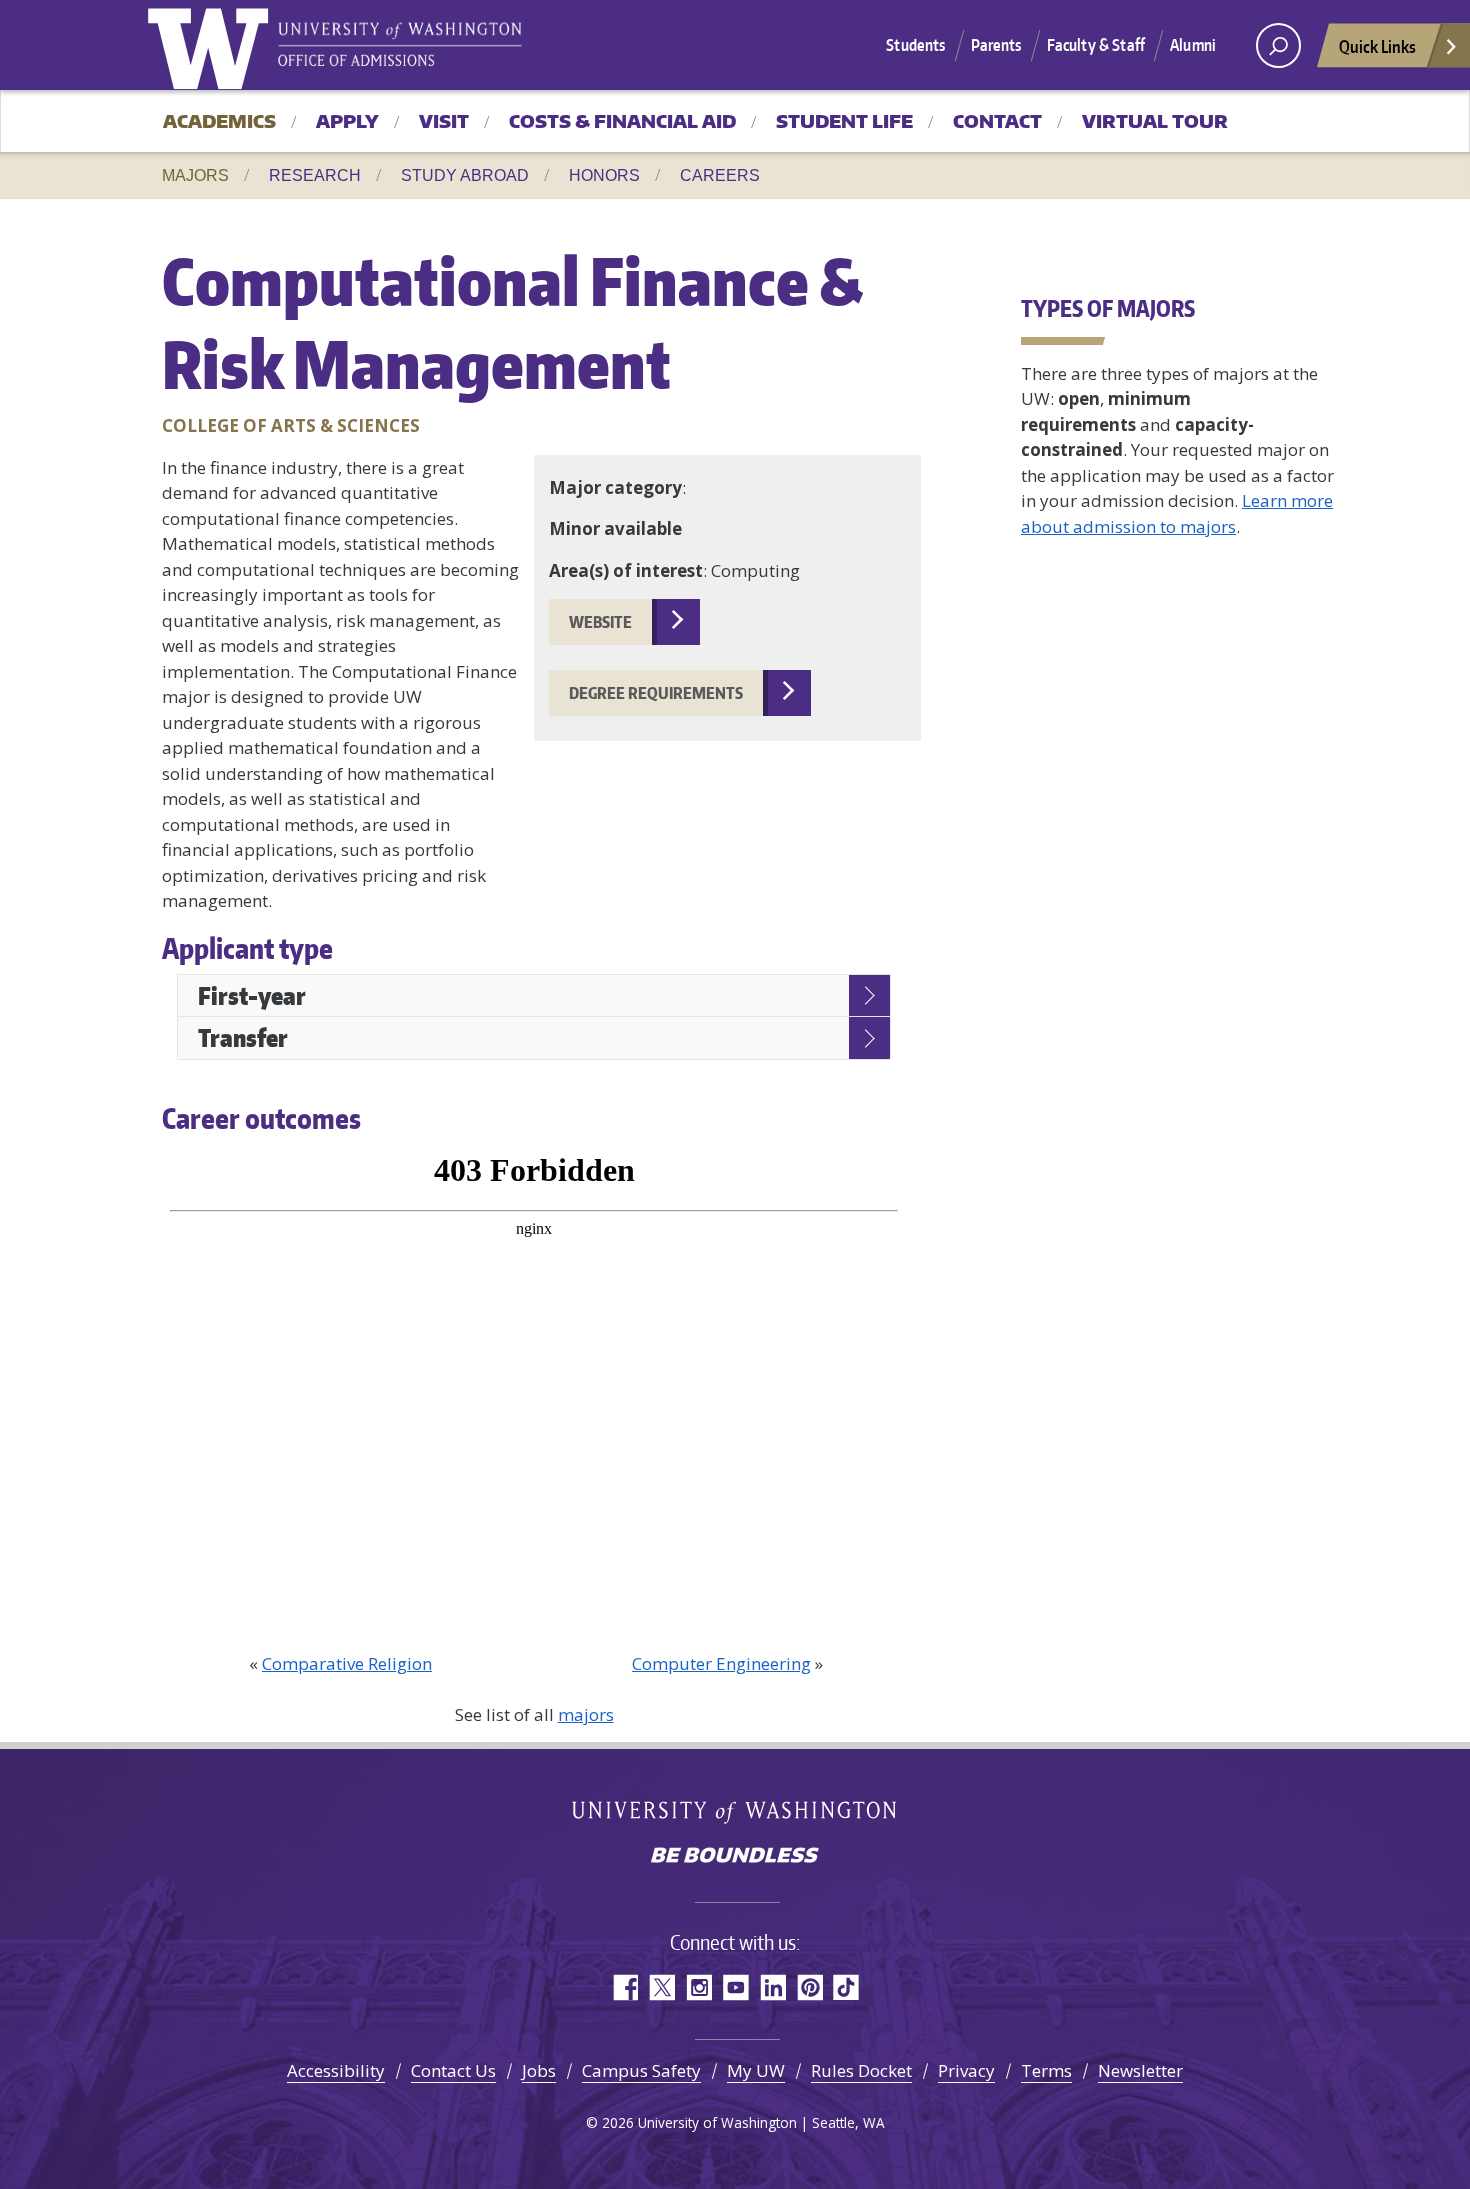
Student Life (844, 121)
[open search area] (1278, 45)
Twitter (661, 1987)
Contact (997, 121)
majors (586, 1714)
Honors (604, 175)
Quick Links (1377, 46)
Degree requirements (656, 693)
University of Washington (212, 45)
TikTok (846, 1987)
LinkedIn (772, 1987)
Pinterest (809, 1987)
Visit (444, 121)
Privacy (966, 2070)
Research (315, 175)
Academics (219, 121)
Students (915, 45)
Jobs (539, 2070)
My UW (756, 2070)
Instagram (698, 1987)
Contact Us (453, 2070)
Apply (347, 121)
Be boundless (735, 1857)
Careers (720, 175)
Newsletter (1140, 2070)
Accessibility (336, 2070)
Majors (195, 175)
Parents (996, 45)
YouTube (735, 1987)
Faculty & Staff (1096, 45)
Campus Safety (641, 2070)
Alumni (1193, 45)
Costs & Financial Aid (622, 121)
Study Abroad (465, 175)
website (600, 622)
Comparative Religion (347, 1663)
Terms (1046, 2070)
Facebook (624, 1987)
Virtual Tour (1155, 121)
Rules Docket (861, 2070)
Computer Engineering (721, 1663)
